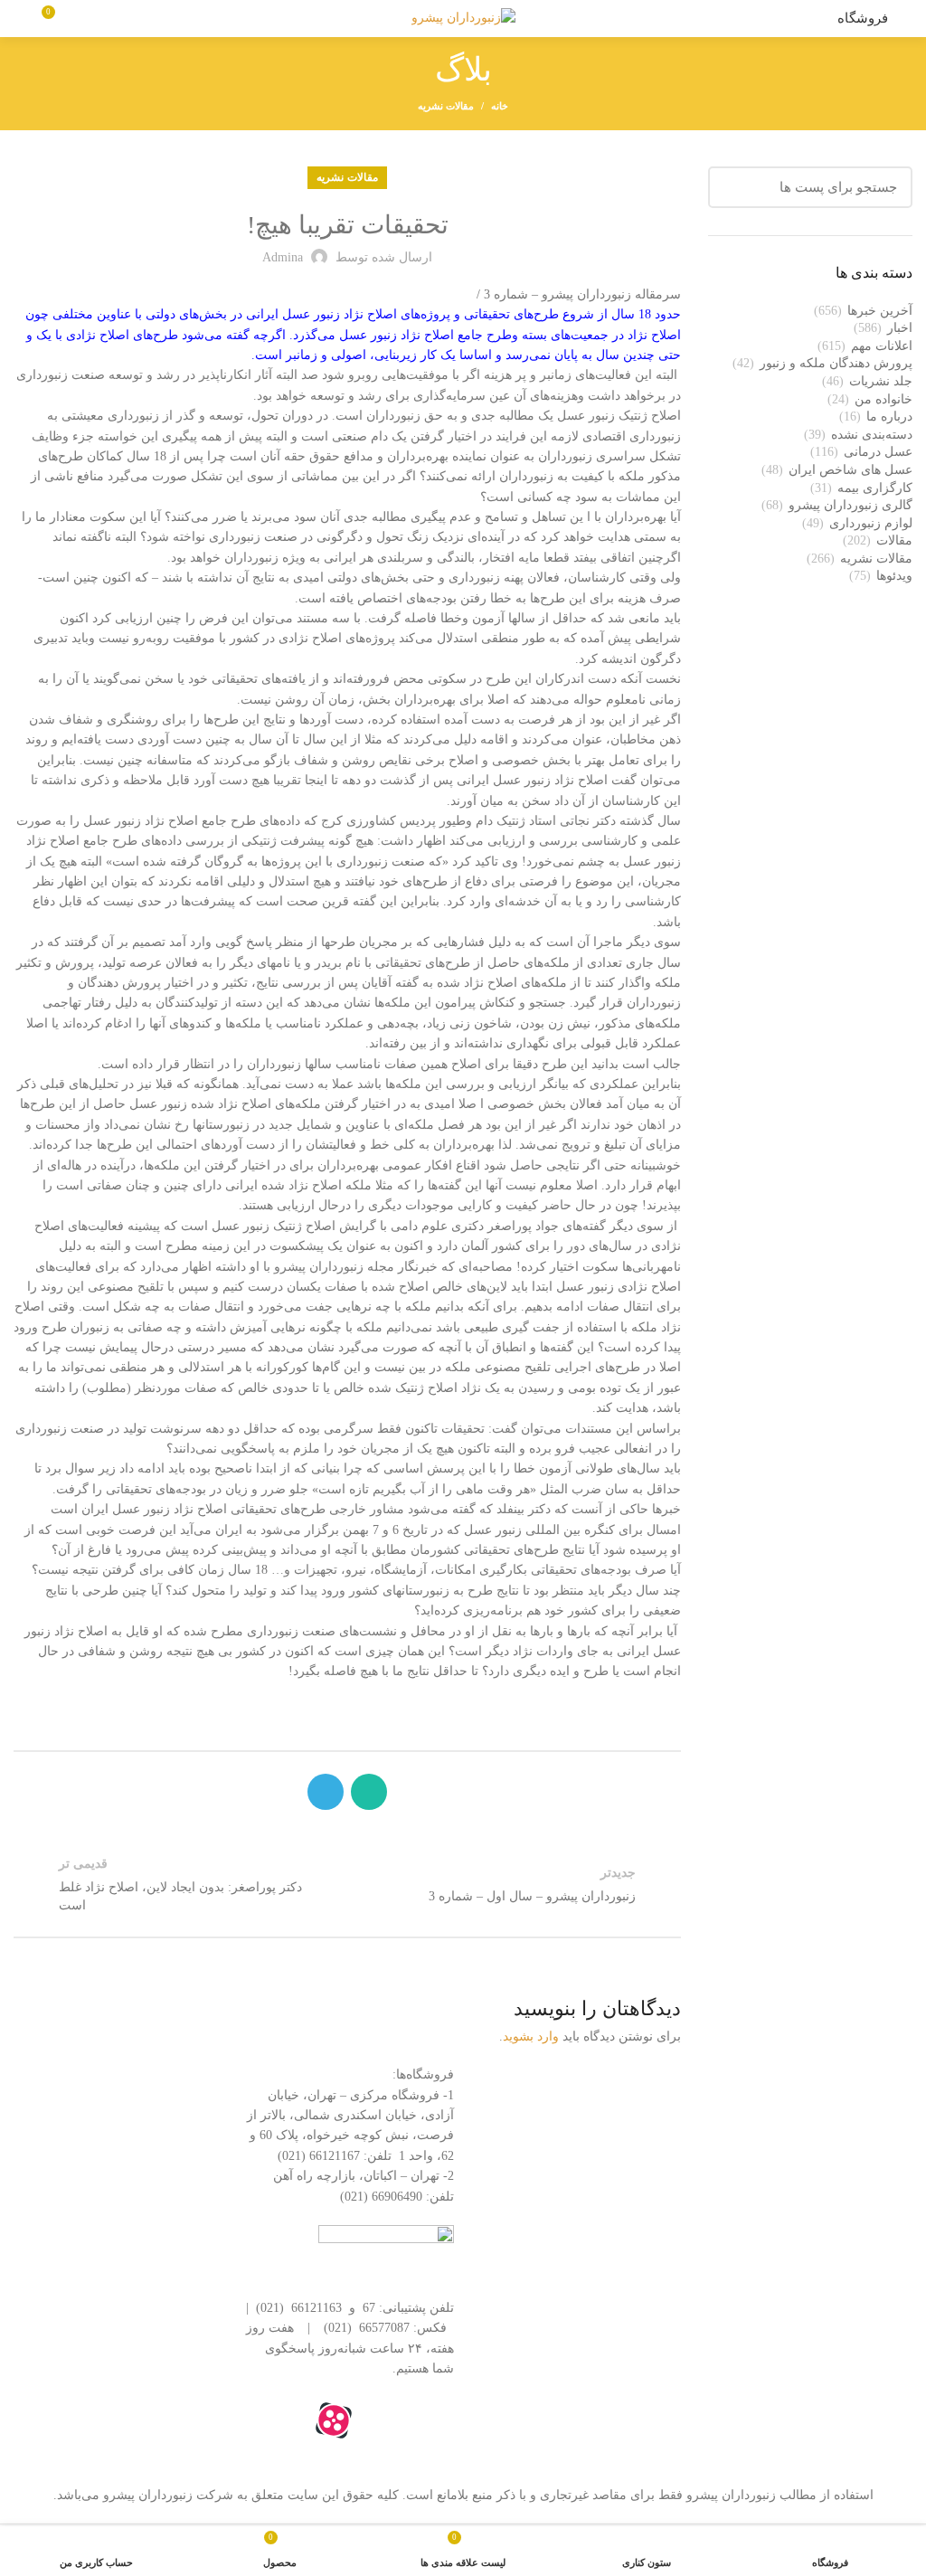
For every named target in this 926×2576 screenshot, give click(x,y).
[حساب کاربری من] (20, 19)
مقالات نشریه (446, 106)
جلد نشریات (881, 381)
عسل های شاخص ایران (850, 470)
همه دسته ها (648, 2080)
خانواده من (883, 399)
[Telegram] (285, 2420)
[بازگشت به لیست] (347, 1884)
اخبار (900, 328)
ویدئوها (894, 576)
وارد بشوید (531, 2036)
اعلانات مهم (882, 346)
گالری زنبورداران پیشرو (850, 505)
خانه (500, 106)
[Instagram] (383, 2420)
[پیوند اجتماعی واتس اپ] (369, 1792)
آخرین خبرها (880, 311)
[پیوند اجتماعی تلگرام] (326, 1792)
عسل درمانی (878, 452)
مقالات (894, 540)
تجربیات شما (647, 2173)
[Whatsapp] (431, 2420)
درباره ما (889, 417)
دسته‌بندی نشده (872, 435)
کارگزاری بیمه (875, 488)
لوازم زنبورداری (871, 523)
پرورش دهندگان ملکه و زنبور (836, 363)
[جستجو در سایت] (732, 187)
